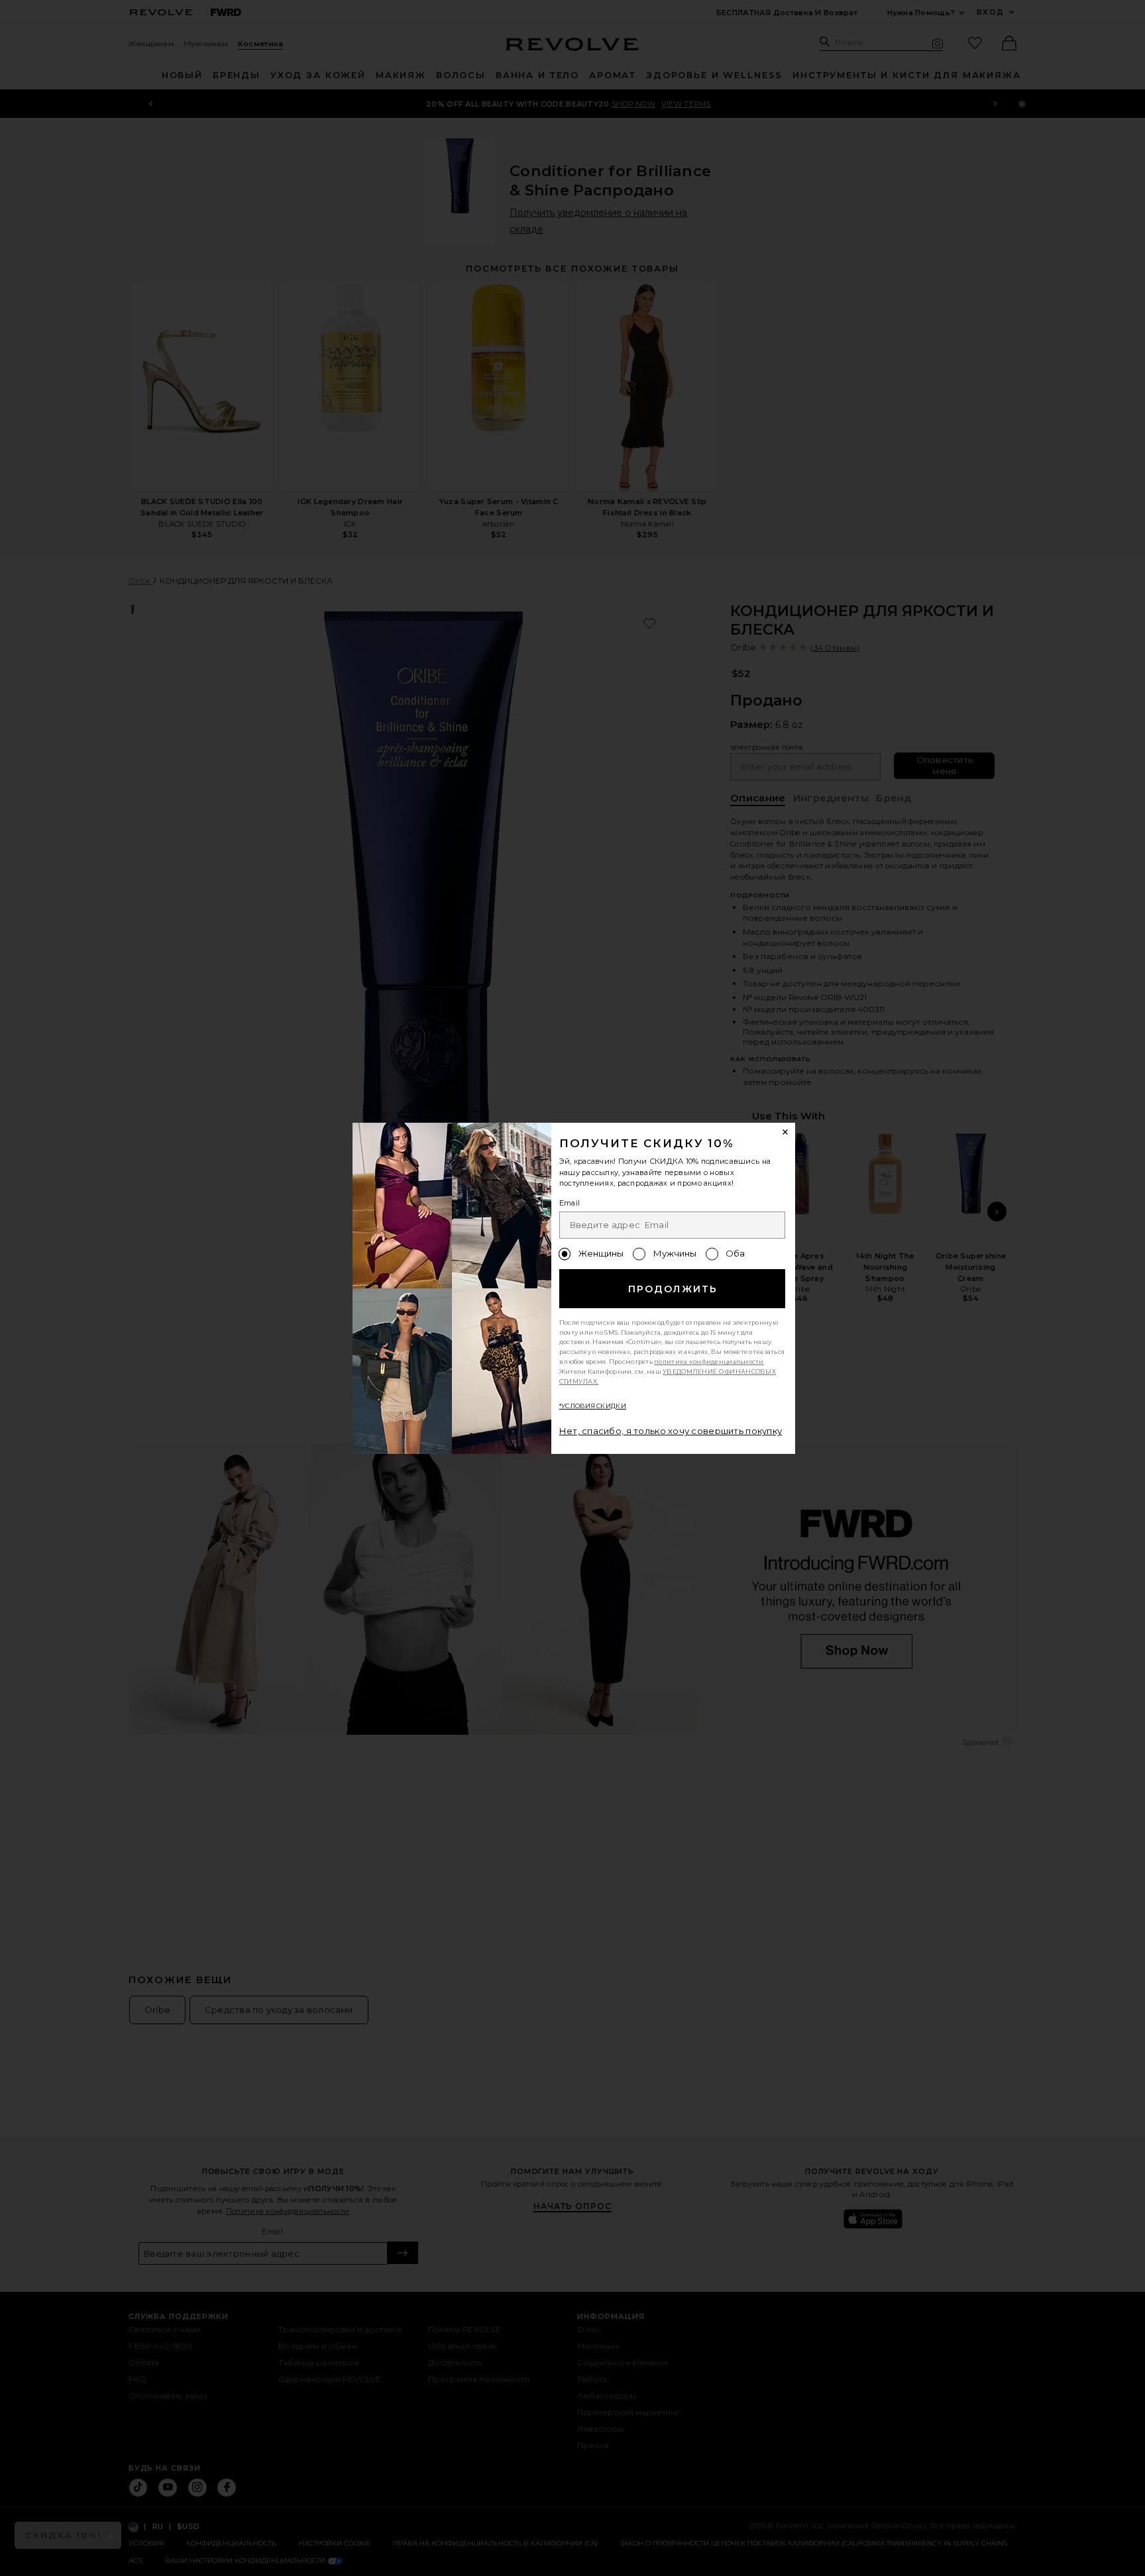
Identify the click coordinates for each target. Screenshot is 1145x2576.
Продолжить (673, 1289)
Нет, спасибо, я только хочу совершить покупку (671, 1431)
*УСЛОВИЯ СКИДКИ (593, 1406)
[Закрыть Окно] (786, 1133)
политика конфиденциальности (709, 1362)
